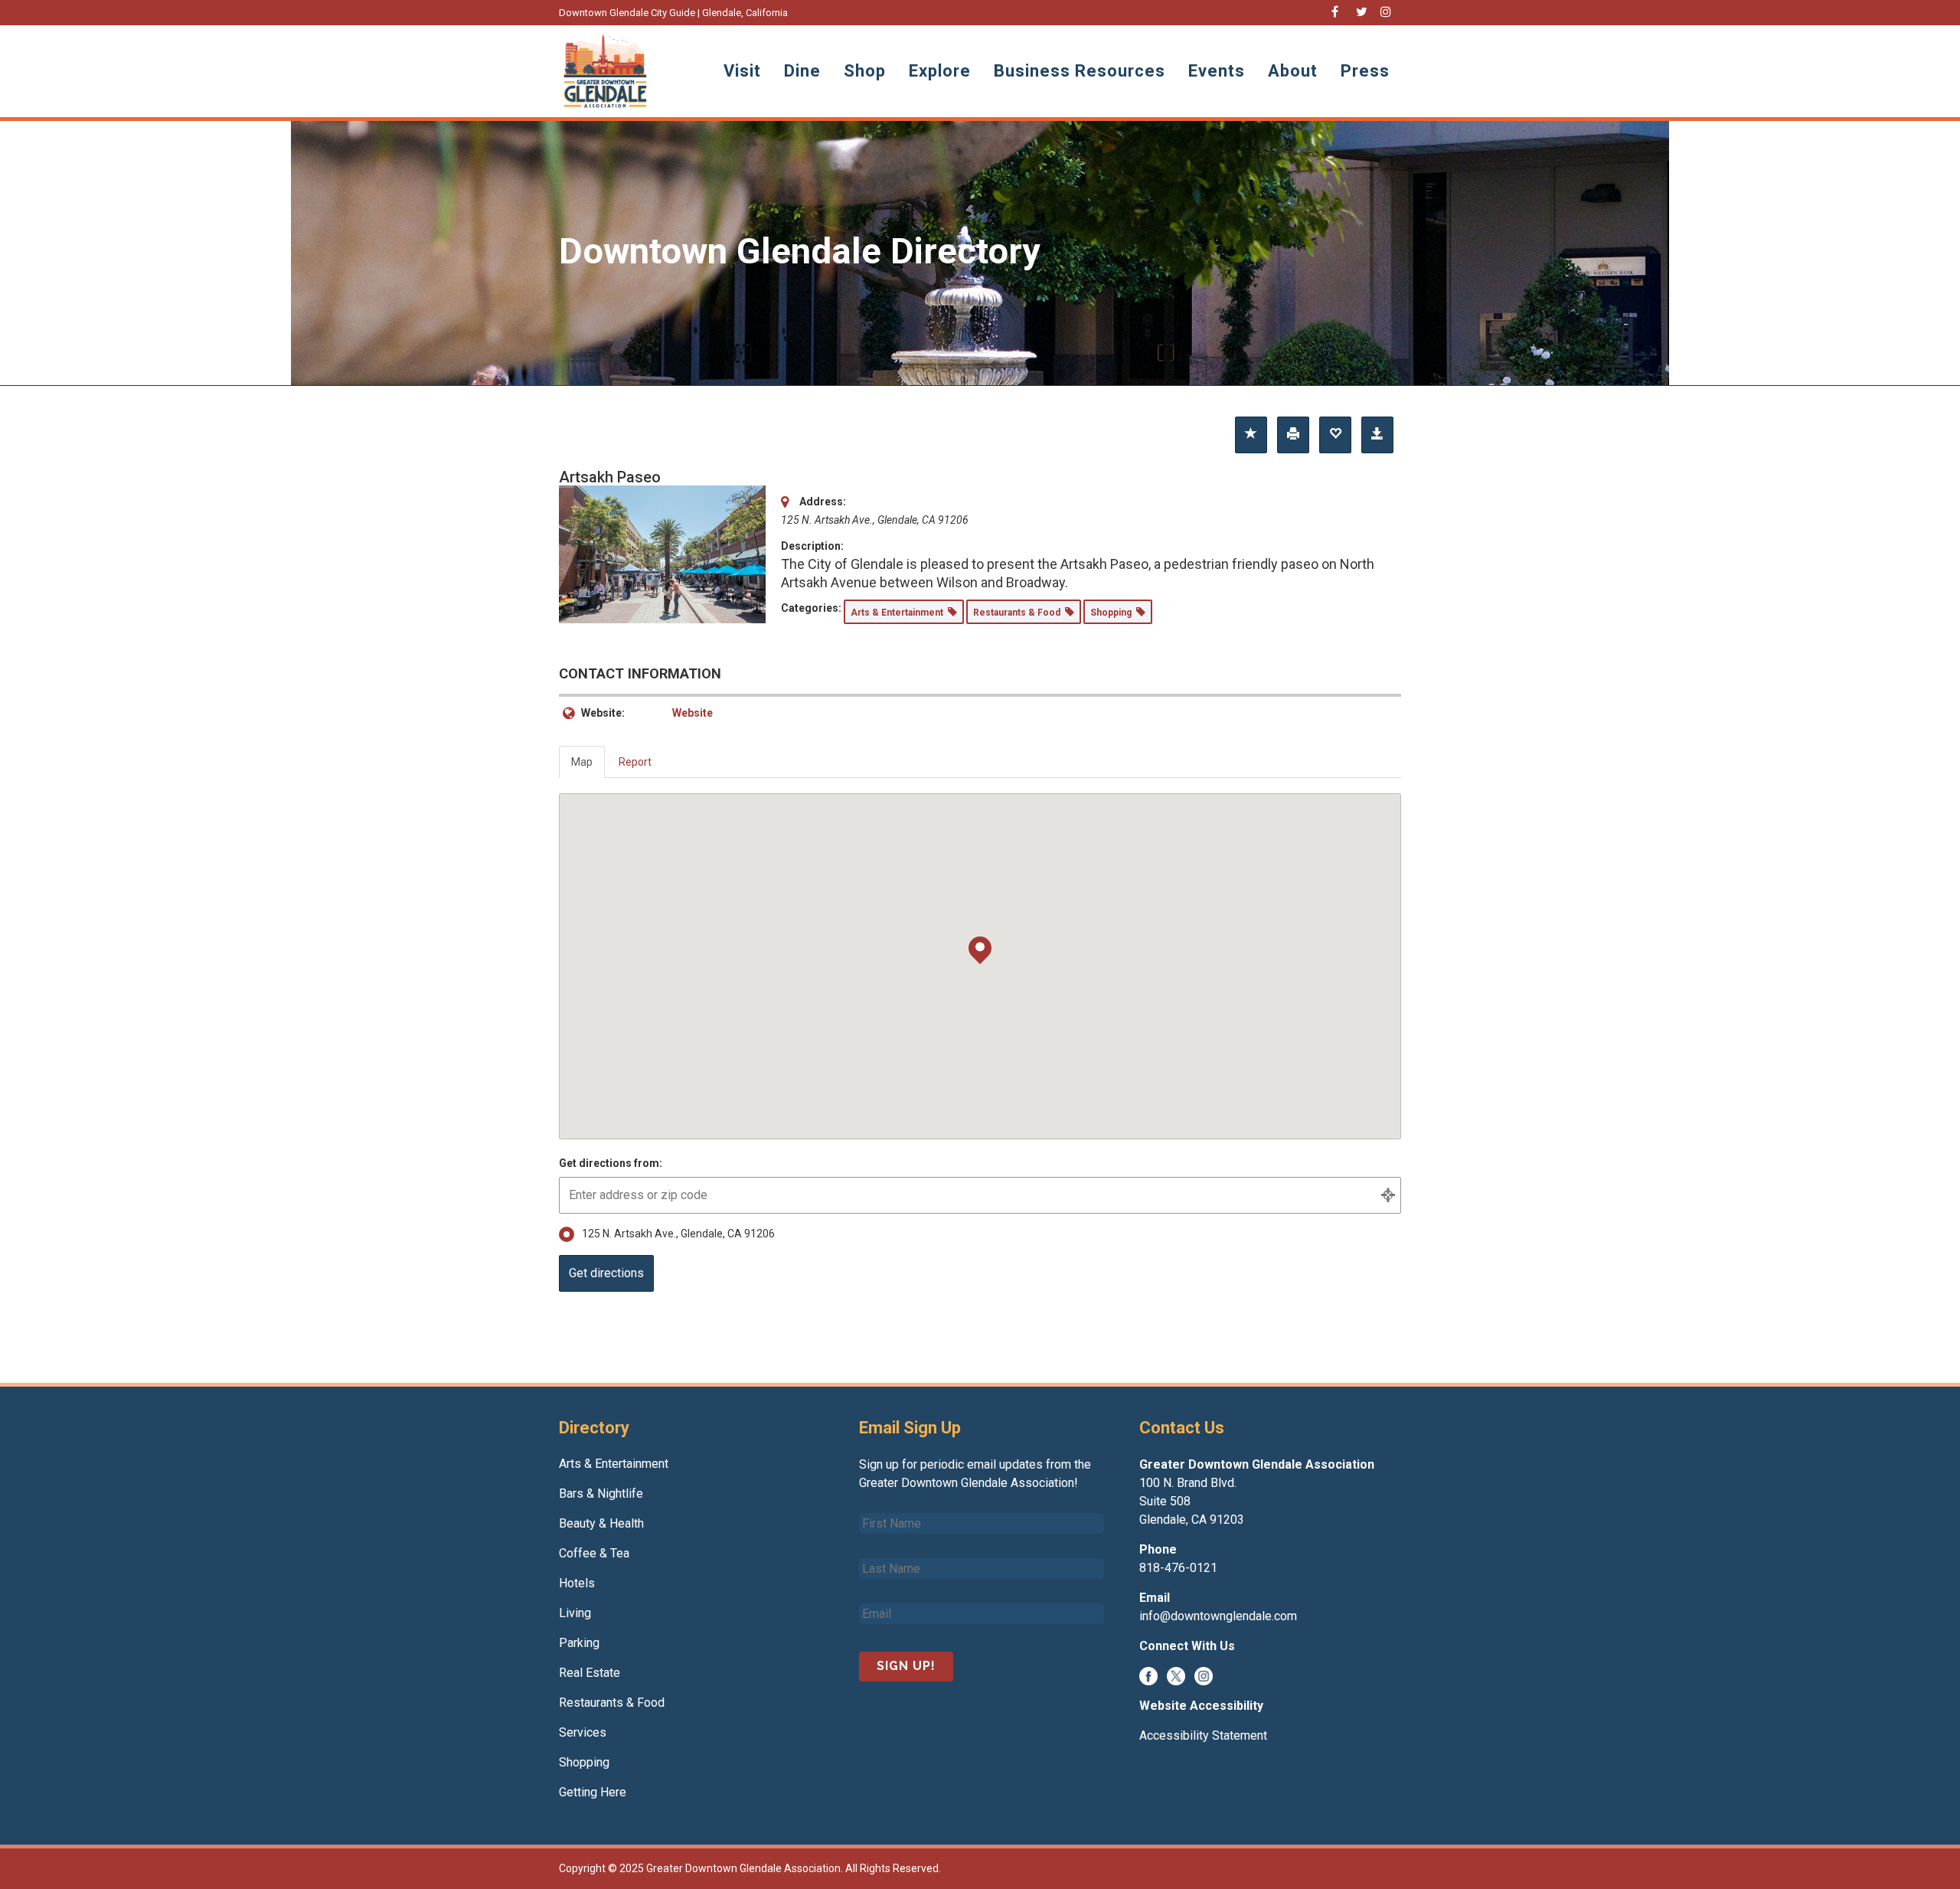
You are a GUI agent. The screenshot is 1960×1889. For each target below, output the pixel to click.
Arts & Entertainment (614, 1464)
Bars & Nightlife (601, 1494)
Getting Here (593, 1792)
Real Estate (590, 1673)
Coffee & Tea (594, 1553)
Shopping (584, 1762)
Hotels (577, 1583)
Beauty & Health (601, 1523)
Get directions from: (611, 1163)
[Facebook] (1148, 1676)
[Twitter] (1176, 1676)
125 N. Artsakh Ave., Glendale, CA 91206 (678, 1234)
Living (575, 1613)
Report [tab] (635, 762)
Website (693, 713)
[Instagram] (1204, 1676)
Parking (579, 1643)
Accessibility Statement (1203, 1735)
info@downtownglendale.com (1218, 1616)
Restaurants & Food (612, 1703)
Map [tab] (582, 762)
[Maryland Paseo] (662, 554)
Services (583, 1732)
